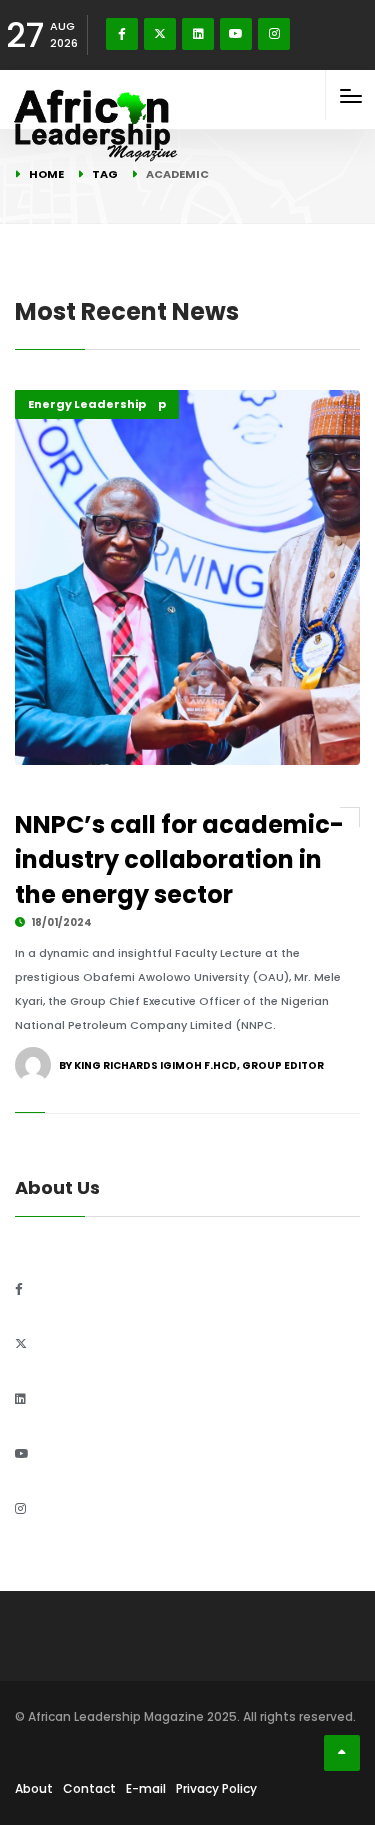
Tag (105, 174)
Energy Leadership (87, 404)
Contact (89, 1788)
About (34, 1788)
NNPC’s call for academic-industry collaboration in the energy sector (179, 859)
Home (46, 174)
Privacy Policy (216, 1788)
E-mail (146, 1788)
